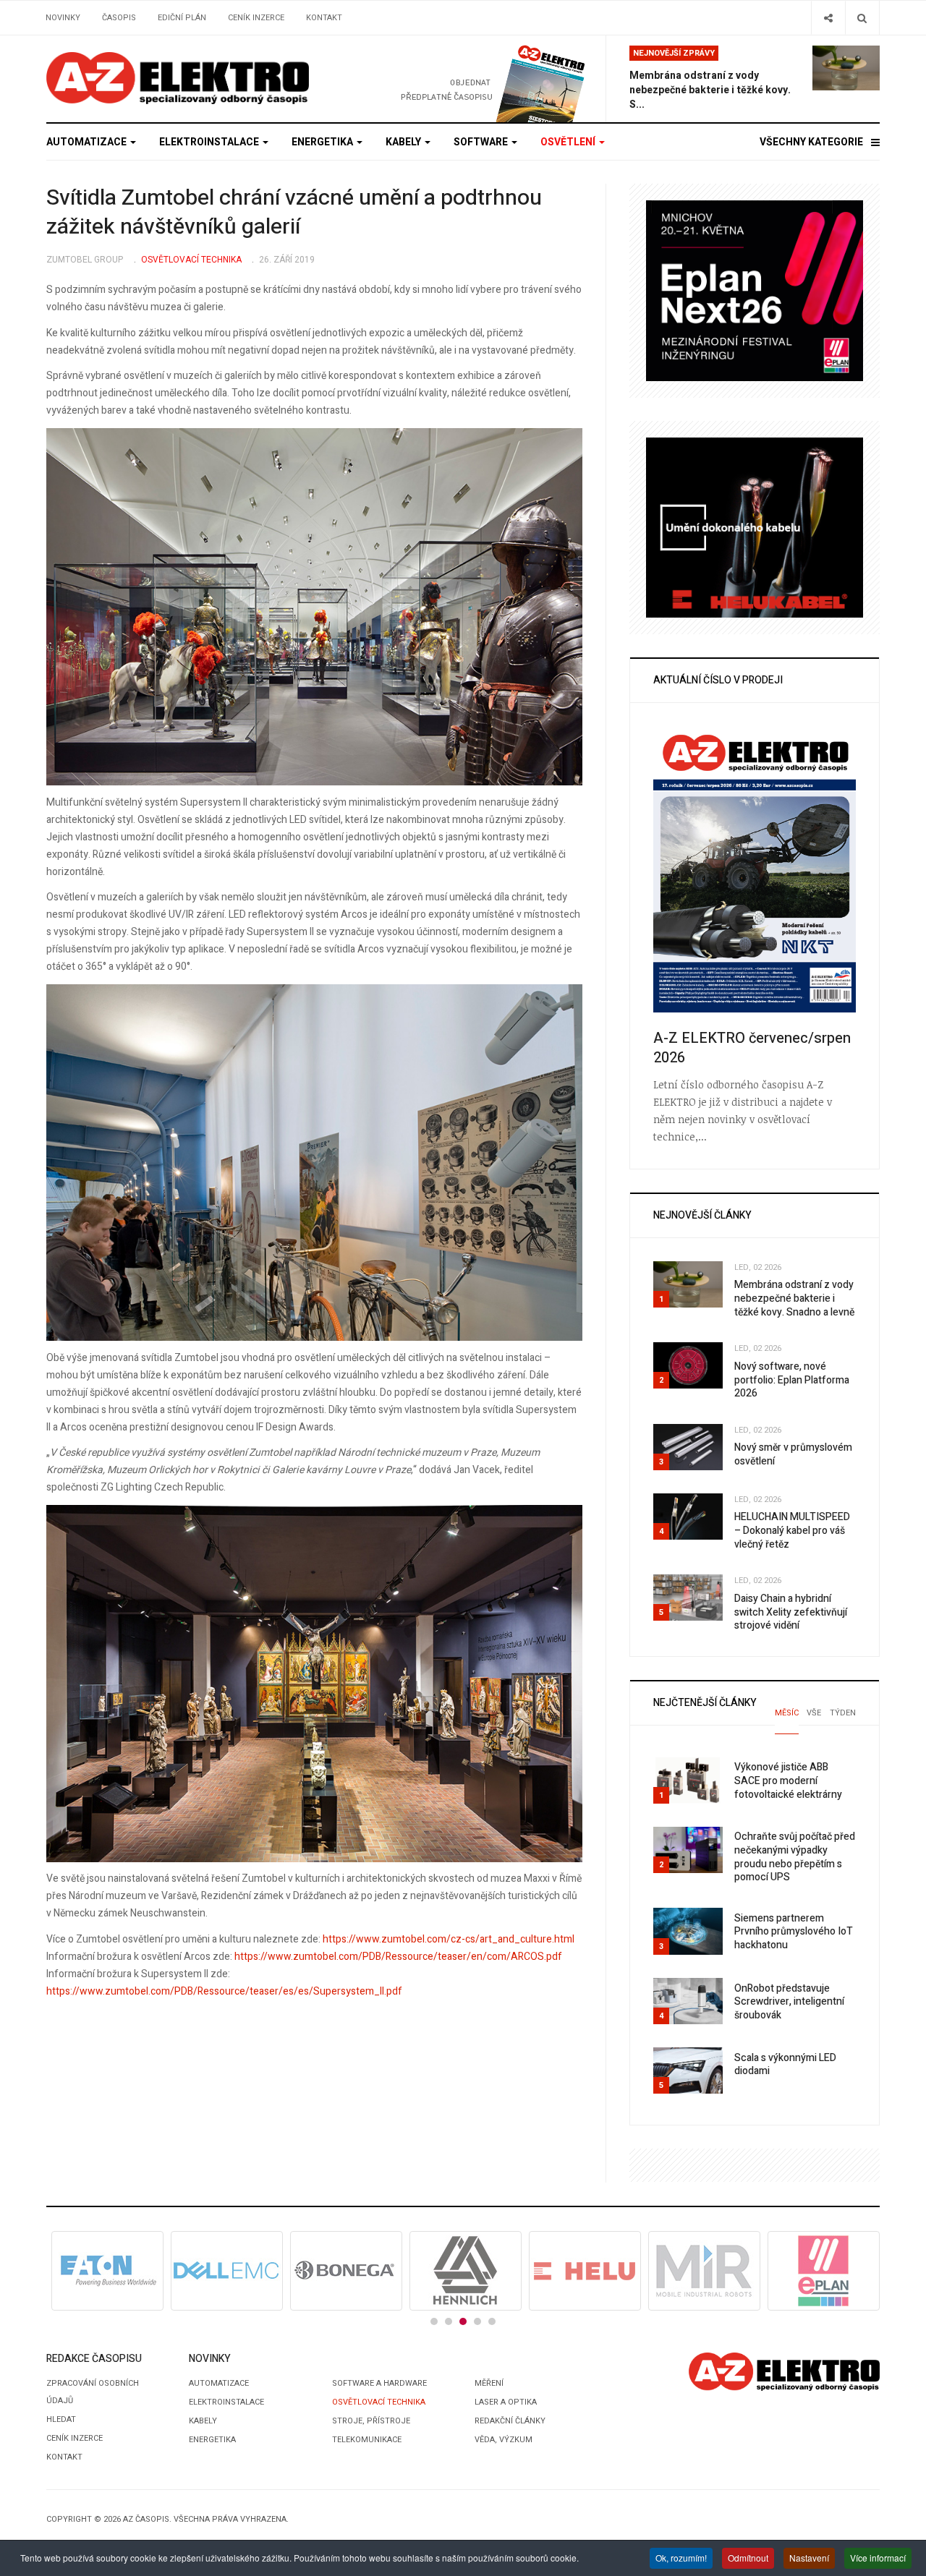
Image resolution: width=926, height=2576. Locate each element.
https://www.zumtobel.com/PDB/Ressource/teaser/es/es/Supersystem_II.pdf (224, 1991)
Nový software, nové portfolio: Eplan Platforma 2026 (792, 1380)
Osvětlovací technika (379, 2402)
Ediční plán (182, 18)
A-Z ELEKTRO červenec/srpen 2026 (752, 1048)
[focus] (178, 78)
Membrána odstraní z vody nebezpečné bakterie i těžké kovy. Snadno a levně (794, 1298)
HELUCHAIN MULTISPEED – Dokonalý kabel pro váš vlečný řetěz (792, 1530)
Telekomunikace (367, 2440)
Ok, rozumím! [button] (681, 2558)
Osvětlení (569, 142)
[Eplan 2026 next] (755, 290)
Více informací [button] (878, 2558)
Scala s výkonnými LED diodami (785, 2065)
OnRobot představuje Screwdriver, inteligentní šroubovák (789, 2002)
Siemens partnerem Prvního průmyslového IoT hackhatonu (794, 1932)
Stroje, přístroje (371, 2421)
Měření (489, 2383)
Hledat (61, 2419)
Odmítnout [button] (748, 2558)
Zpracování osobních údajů (93, 2392)
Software (482, 142)
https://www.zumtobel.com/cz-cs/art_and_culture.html (449, 1939)
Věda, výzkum (504, 2440)
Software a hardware (379, 2383)
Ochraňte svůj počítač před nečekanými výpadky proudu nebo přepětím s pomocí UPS (795, 1857)
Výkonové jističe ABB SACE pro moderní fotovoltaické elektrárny (788, 1780)
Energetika (323, 142)
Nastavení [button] (809, 2558)
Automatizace (88, 142)
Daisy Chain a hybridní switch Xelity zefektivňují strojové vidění (791, 1612)
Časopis (119, 18)
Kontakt (324, 18)
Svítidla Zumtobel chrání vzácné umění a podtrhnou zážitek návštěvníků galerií (294, 213)
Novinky (63, 18)
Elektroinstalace (210, 142)
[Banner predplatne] (468, 78)
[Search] (862, 18)
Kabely (404, 142)
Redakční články (510, 2421)
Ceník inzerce (256, 18)
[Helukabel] (755, 527)
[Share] (828, 18)
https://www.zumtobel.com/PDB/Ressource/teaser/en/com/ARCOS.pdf (398, 1957)
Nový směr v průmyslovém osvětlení (793, 1454)
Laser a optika (506, 2402)
